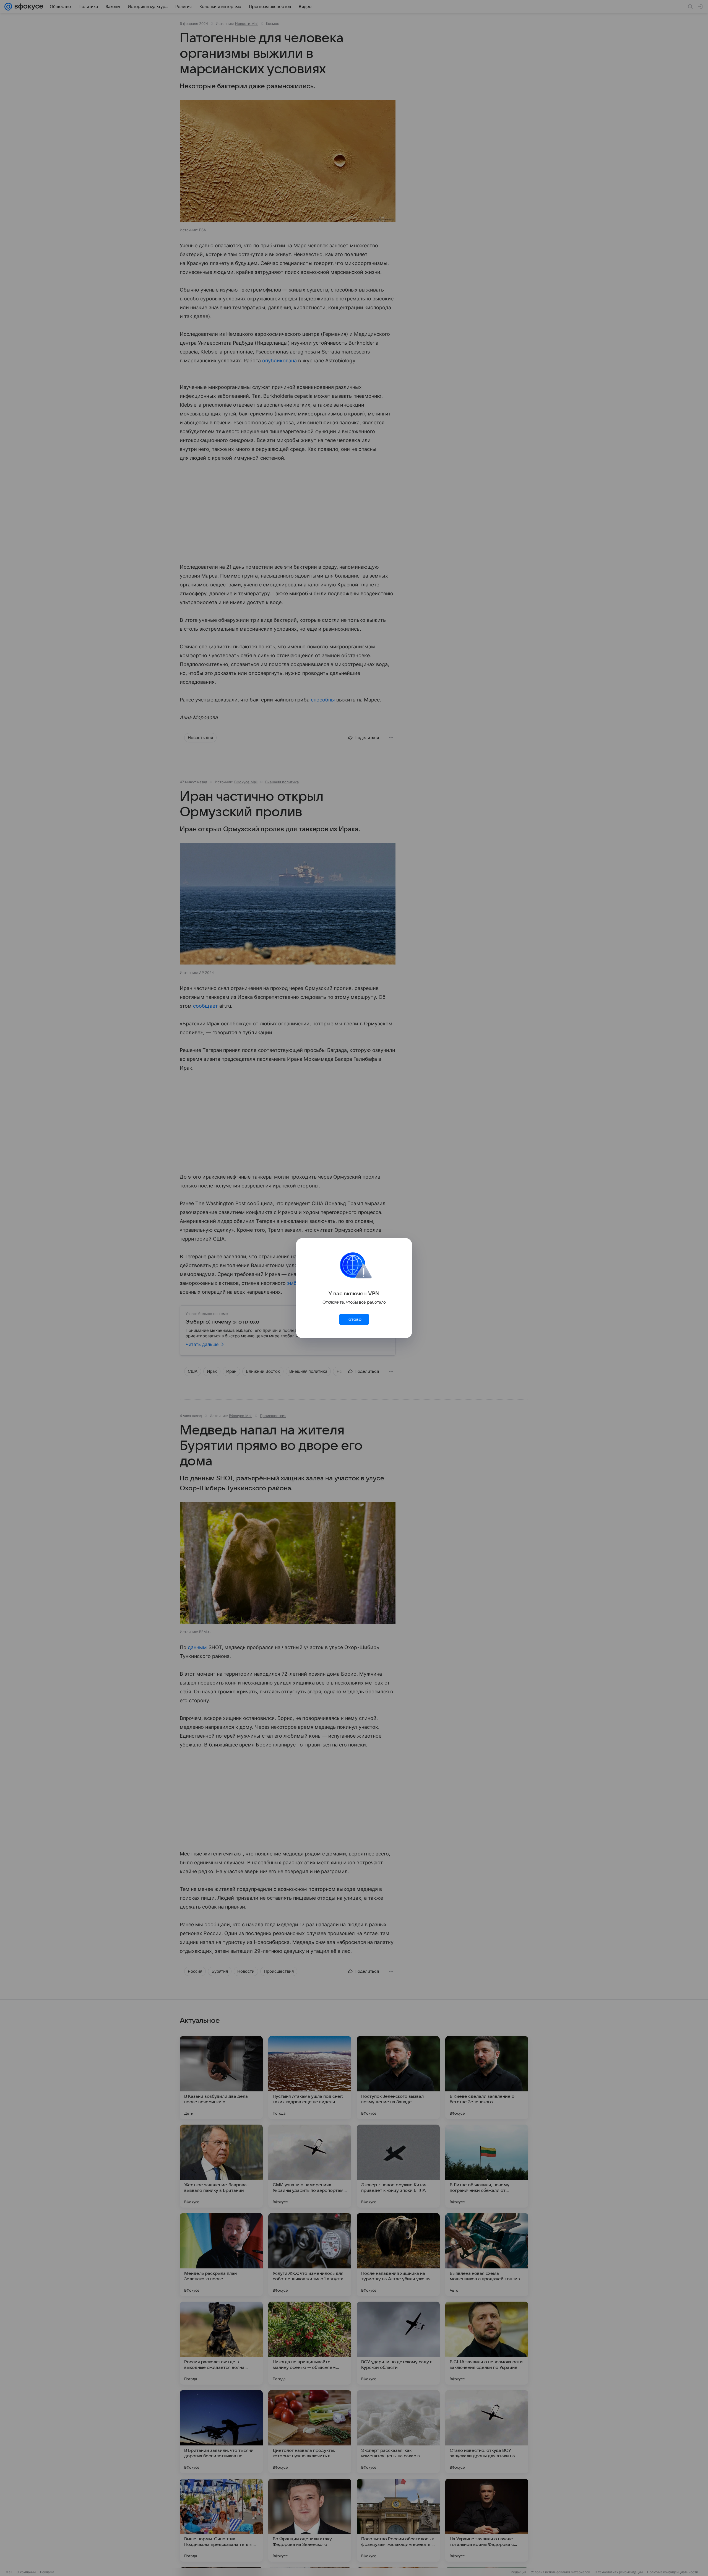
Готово (354, 1319)
